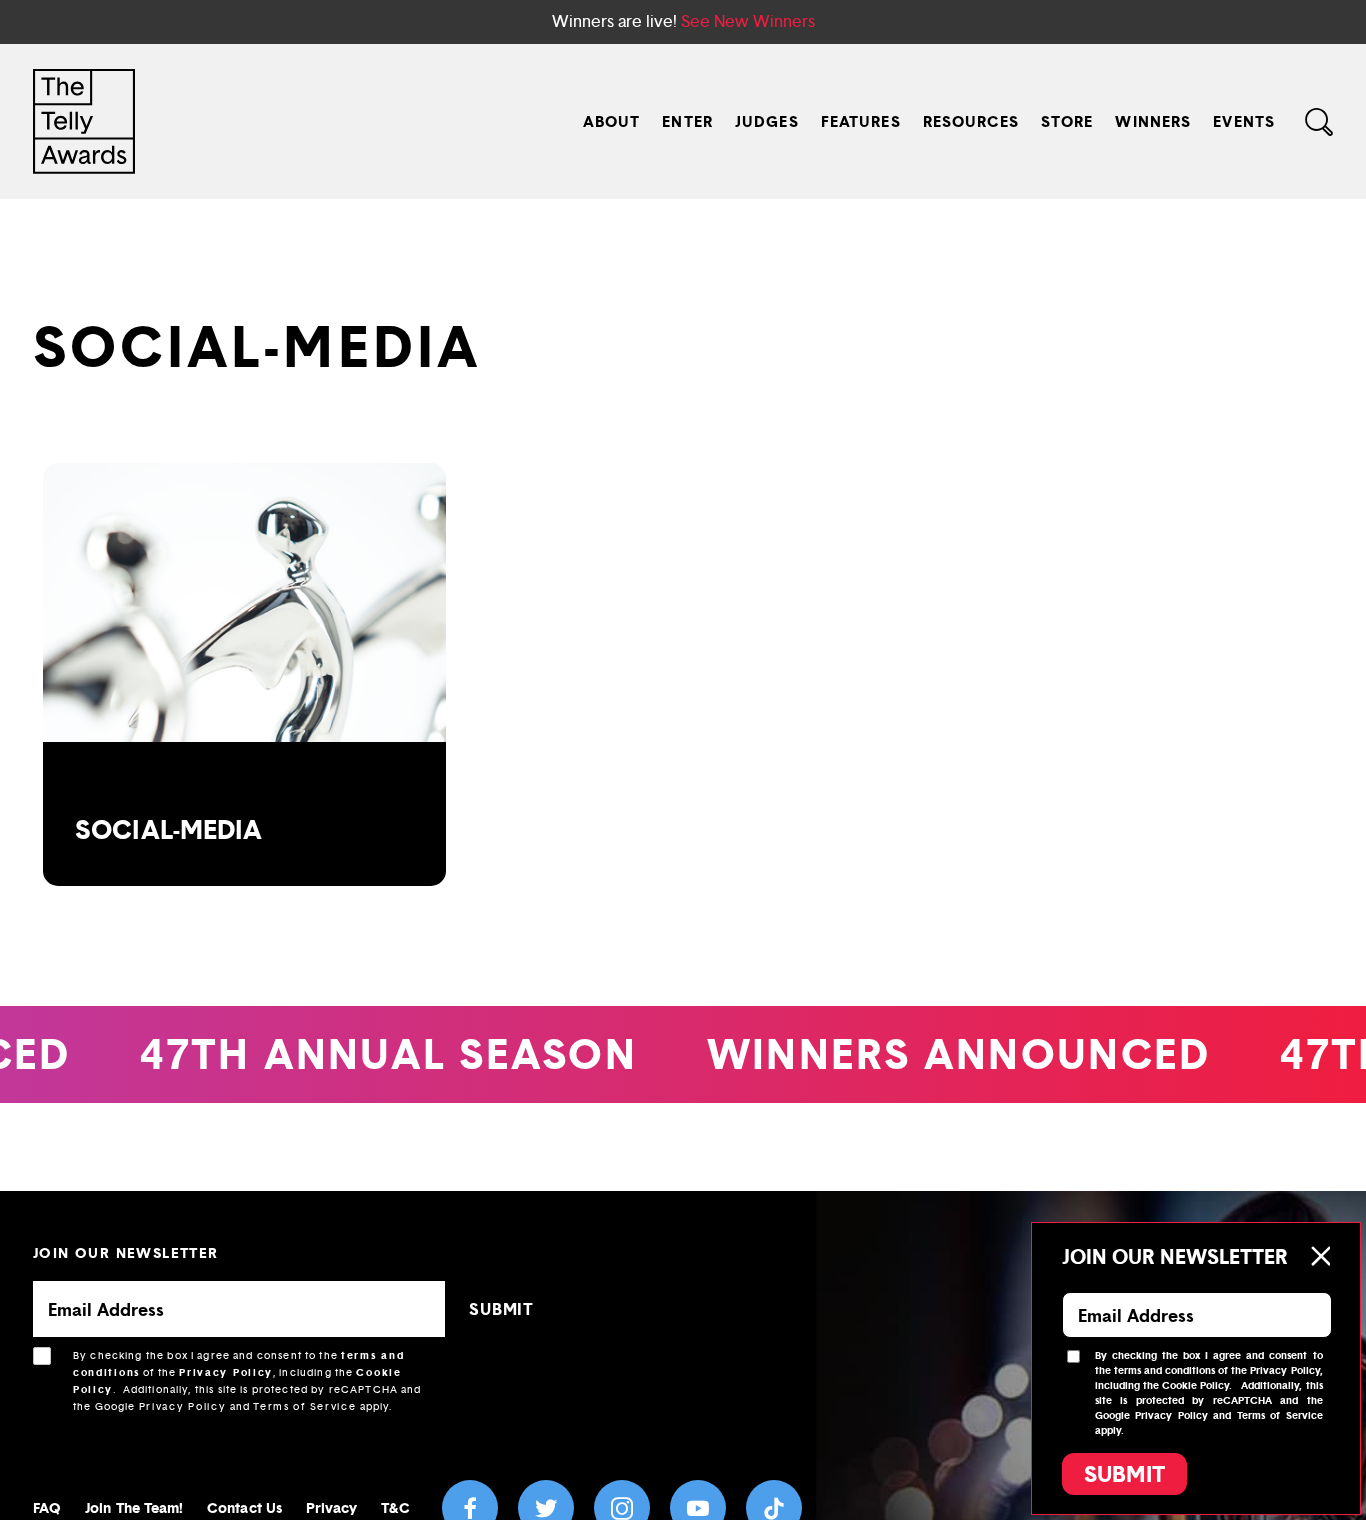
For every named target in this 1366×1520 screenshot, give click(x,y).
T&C (395, 1507)
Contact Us (244, 1507)
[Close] (1320, 1256)
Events (1244, 121)
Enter (687, 121)
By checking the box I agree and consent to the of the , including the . (247, 1381)
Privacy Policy (226, 1372)
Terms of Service (304, 1406)
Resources (971, 121)
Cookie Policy (1195, 1385)
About (612, 121)
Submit (1124, 1474)
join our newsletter (126, 1252)
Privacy (332, 1507)
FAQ (47, 1507)
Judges (767, 121)
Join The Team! (134, 1507)
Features (861, 121)
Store (1067, 121)
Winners (1153, 121)
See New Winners (748, 21)
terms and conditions (1164, 1370)
